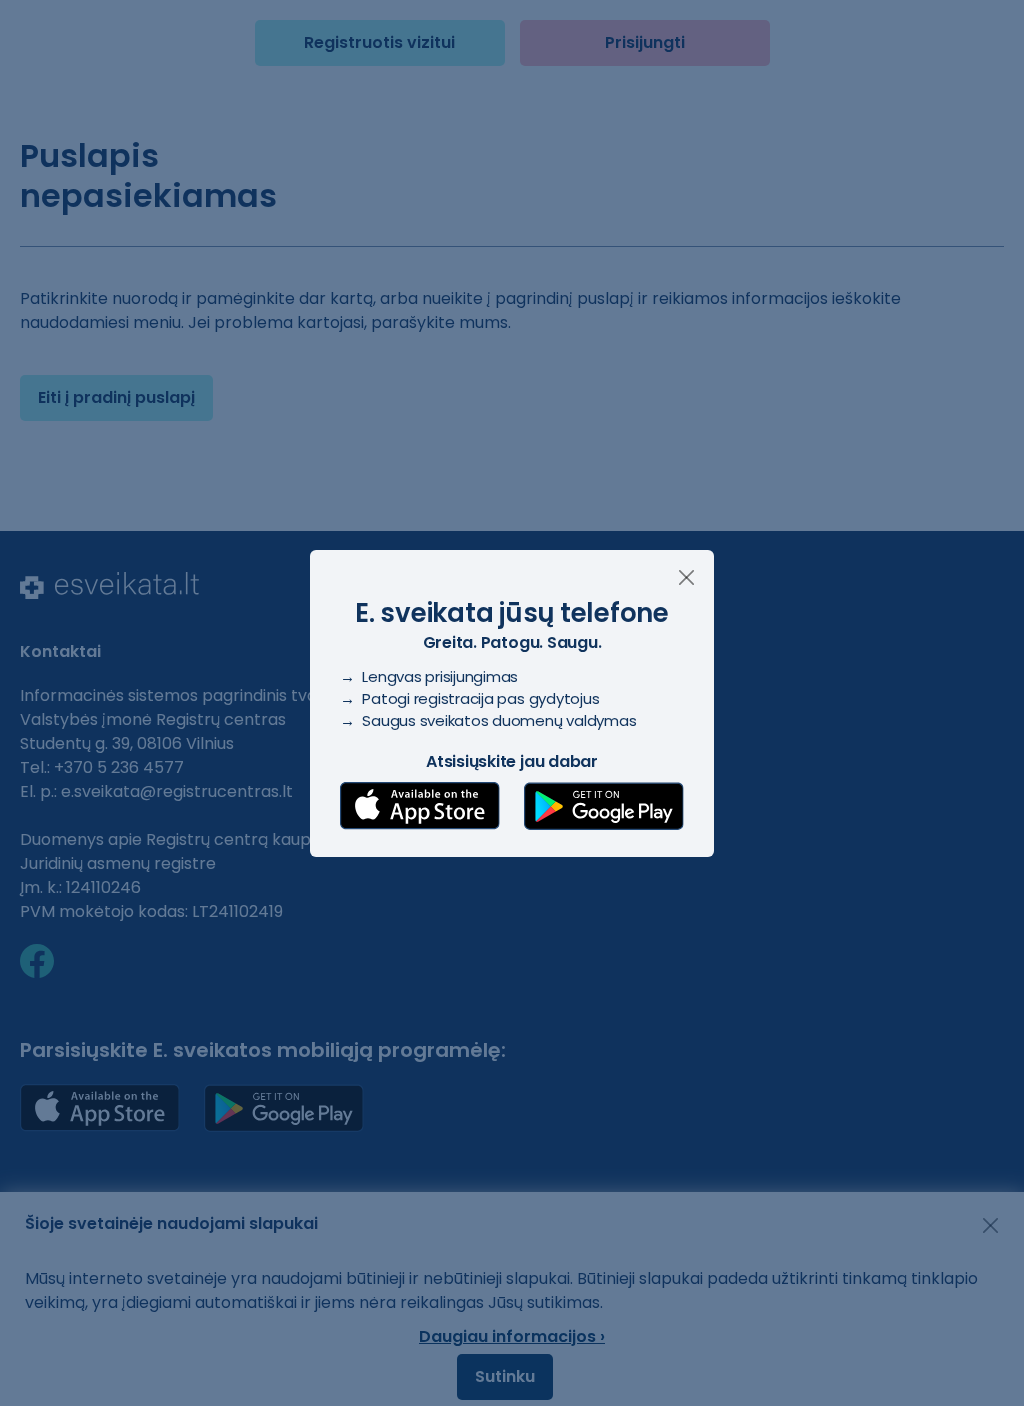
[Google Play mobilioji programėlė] (604, 806)
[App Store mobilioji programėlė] (420, 806)
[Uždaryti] (686, 577)
